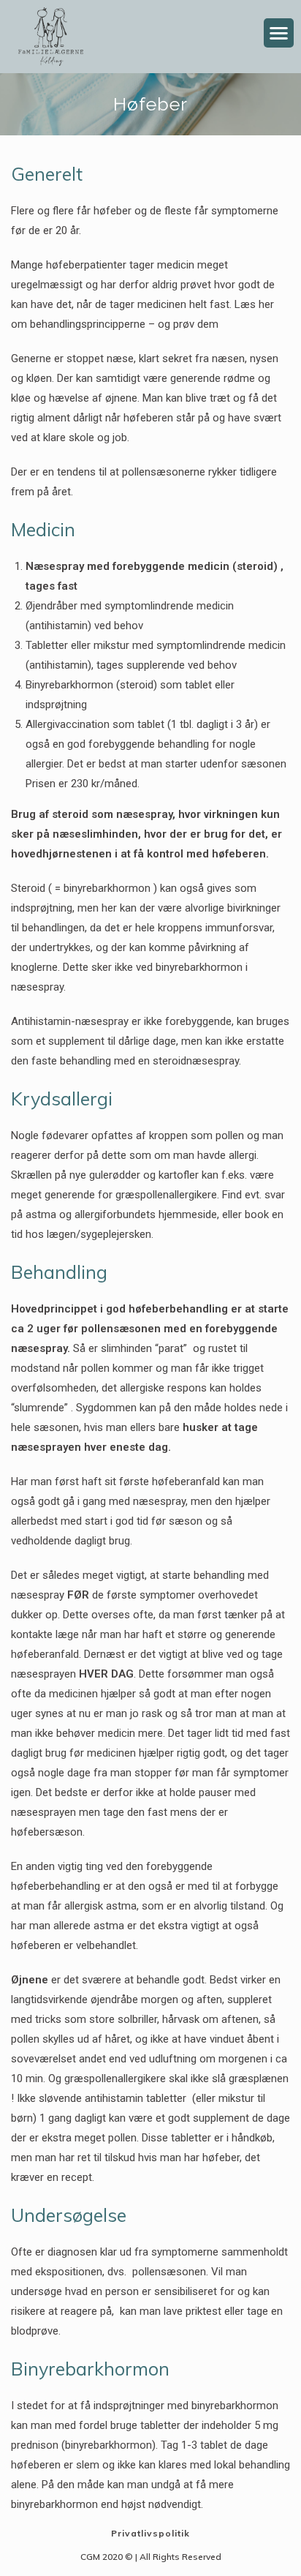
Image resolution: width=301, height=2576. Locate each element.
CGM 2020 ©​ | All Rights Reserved (151, 2557)
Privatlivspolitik (150, 2533)
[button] (279, 33)
